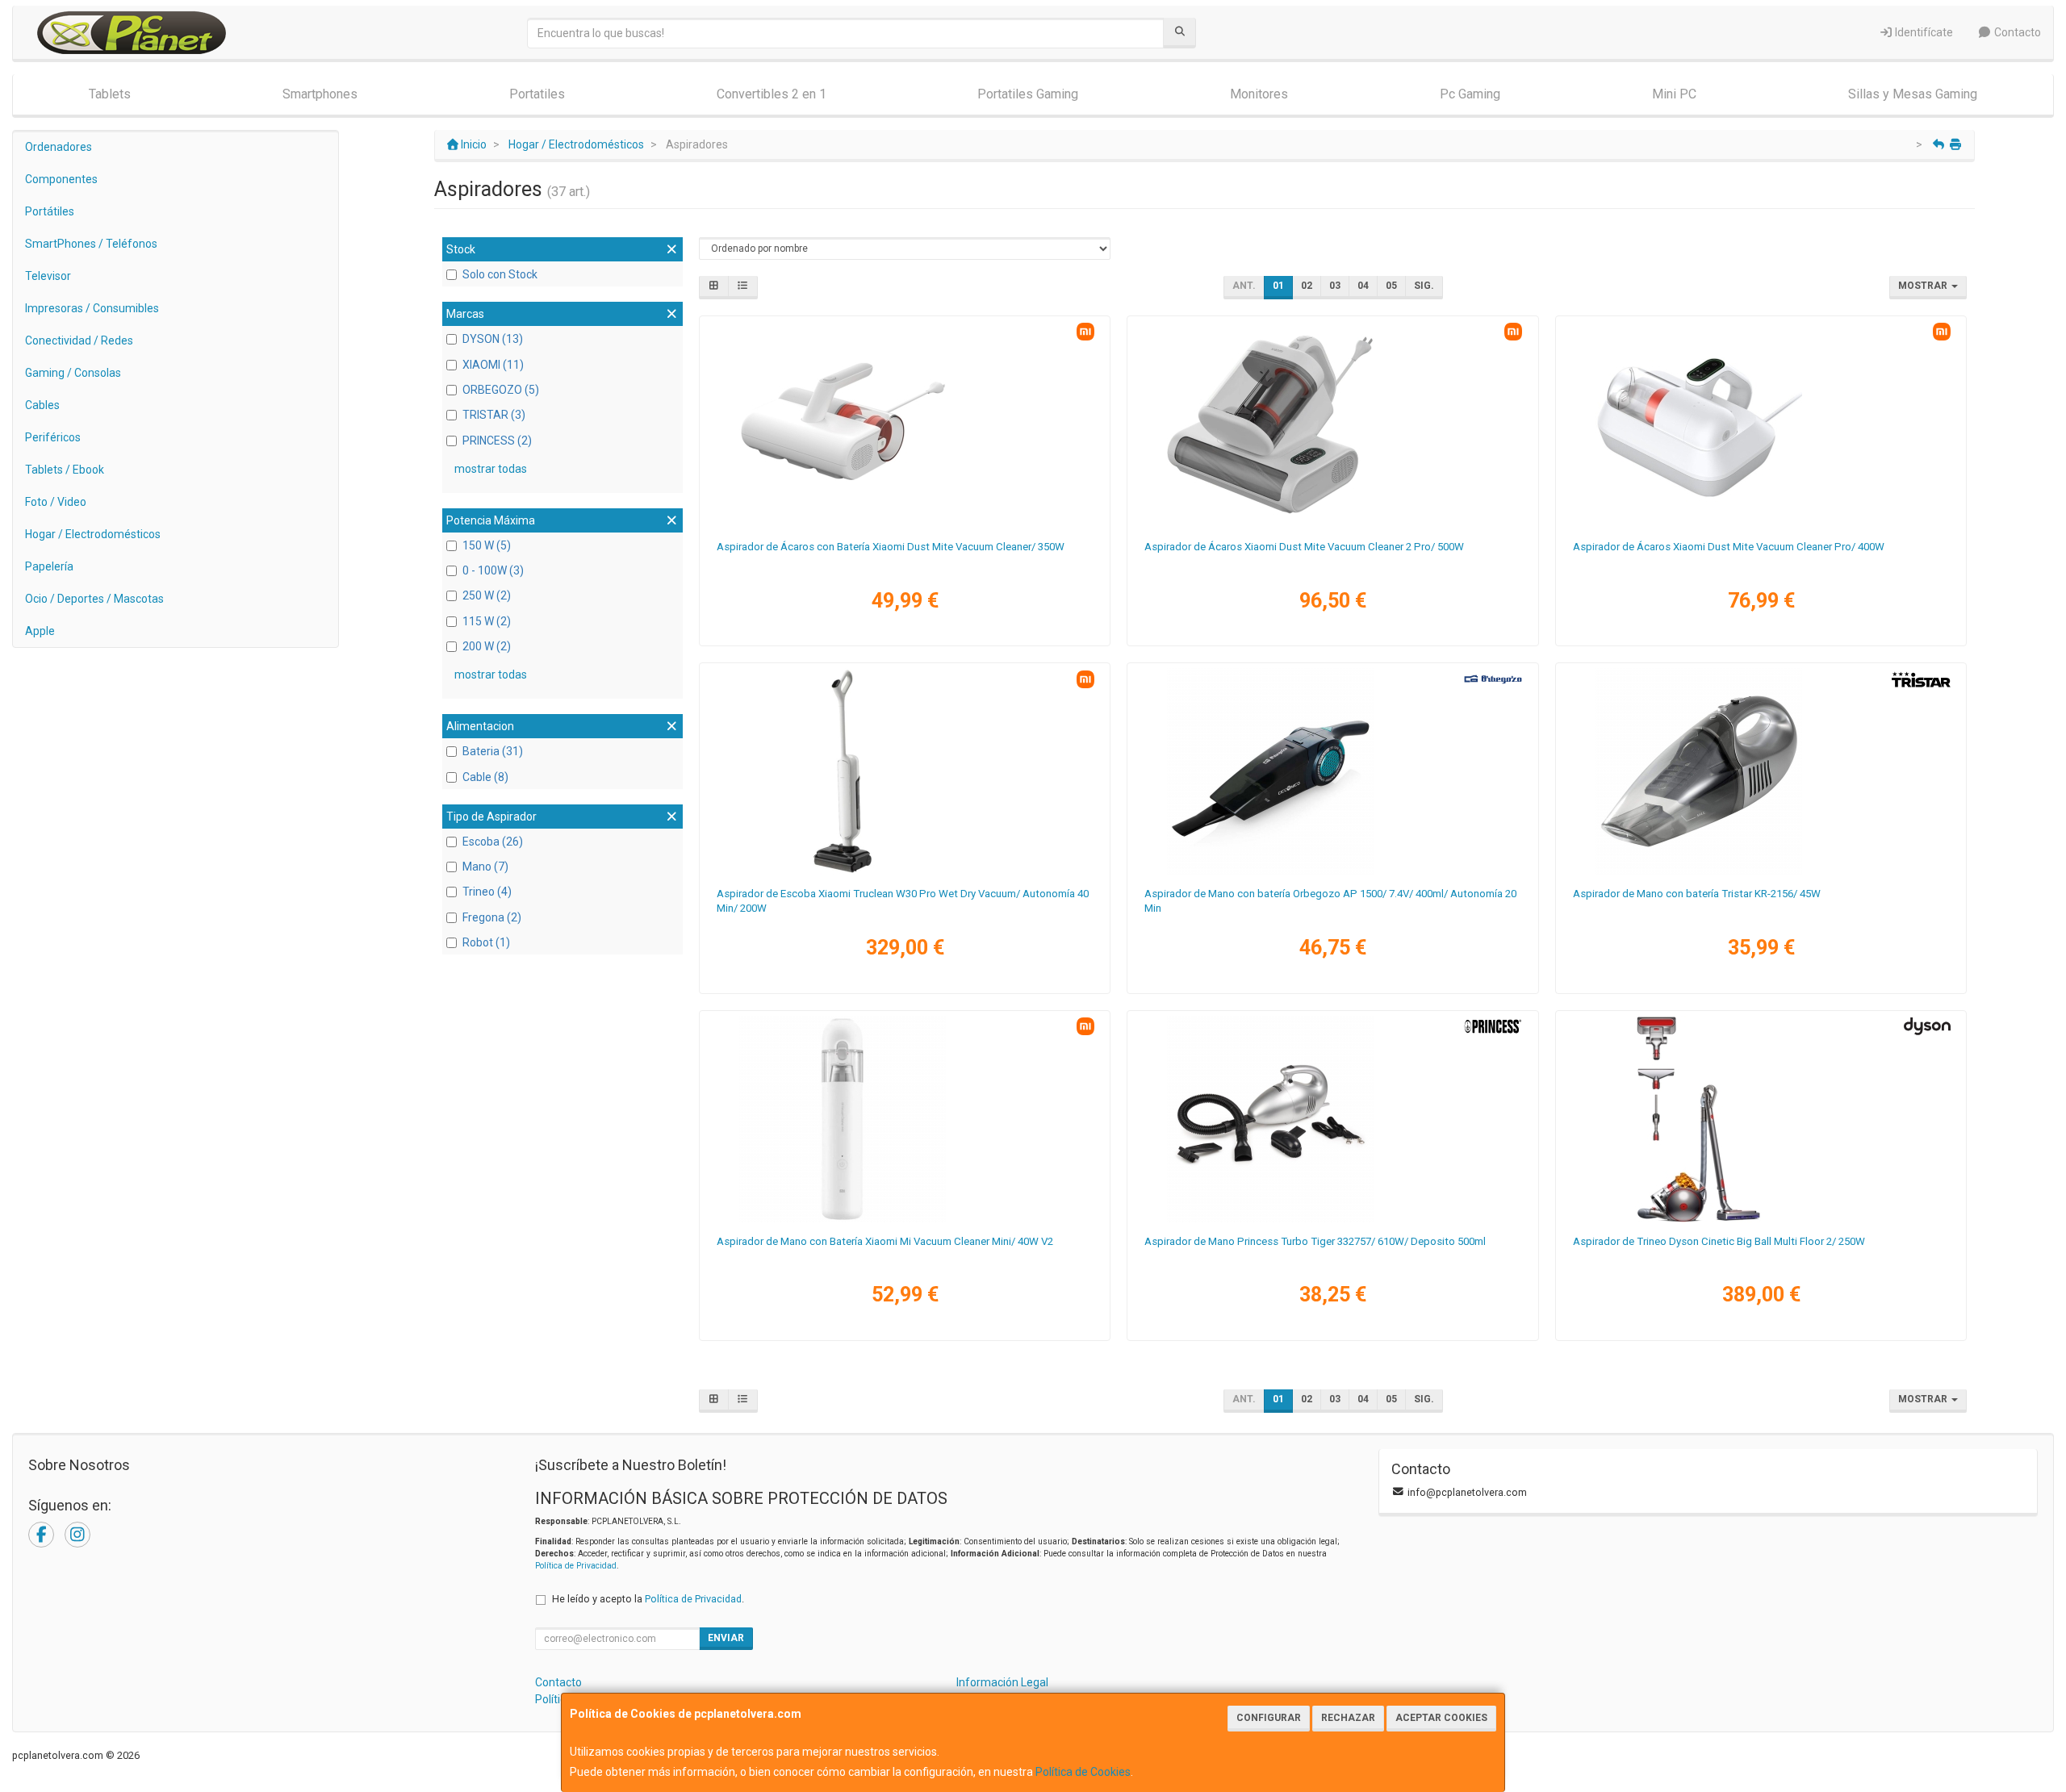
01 (1278, 286)
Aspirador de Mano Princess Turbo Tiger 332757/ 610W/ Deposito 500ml (1315, 1241)
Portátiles (50, 211)
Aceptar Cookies (1441, 1718)
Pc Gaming (1470, 94)
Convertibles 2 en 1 (772, 94)
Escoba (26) (493, 842)
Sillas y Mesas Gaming (1913, 94)
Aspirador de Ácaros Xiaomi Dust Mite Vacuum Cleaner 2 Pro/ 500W (1304, 547)
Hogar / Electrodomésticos (93, 534)
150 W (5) (487, 545)
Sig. (1424, 286)
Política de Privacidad (576, 1566)
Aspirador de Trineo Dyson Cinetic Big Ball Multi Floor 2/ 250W (1719, 1241)
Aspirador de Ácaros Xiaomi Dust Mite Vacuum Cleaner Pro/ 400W (1729, 547)
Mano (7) (485, 867)
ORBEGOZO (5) (501, 390)
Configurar (1269, 1718)
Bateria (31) (493, 751)
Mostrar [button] (1924, 286)
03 (1335, 286)
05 (1391, 286)
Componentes (61, 179)
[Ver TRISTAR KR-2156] (1761, 771)
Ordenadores (59, 147)
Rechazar (1348, 1718)
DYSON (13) (493, 339)
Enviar (726, 1638)
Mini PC (1674, 94)
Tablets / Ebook (65, 470)
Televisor (48, 276)
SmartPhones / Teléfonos (91, 244)
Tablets (110, 94)
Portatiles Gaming (1028, 94)
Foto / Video (56, 502)
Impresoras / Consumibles (92, 308)
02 (1307, 286)
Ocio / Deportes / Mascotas (94, 599)
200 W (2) (487, 646)
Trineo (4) (487, 892)
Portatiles (537, 94)
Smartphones (320, 94)
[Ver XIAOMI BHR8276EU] (905, 424)
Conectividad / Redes (79, 340)
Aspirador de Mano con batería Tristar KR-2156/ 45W (1697, 894)
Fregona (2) (492, 917)
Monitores (1259, 94)
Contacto (2016, 32)
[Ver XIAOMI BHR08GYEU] (905, 771)
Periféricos (53, 437)
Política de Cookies (1083, 1772)
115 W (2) (487, 621)
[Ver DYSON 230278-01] (1761, 1119)
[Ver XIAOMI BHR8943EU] (1761, 424)
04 (1363, 286)
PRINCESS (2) (497, 441)
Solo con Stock (500, 274)
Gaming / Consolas (73, 373)
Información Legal (1002, 1682)
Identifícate (1923, 32)
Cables (42, 405)
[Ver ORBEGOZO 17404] (1332, 771)
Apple (40, 631)
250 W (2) (487, 595)
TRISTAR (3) (494, 415)
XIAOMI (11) (493, 365)
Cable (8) (485, 777)
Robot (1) (486, 942)
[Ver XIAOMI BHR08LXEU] (1332, 424)
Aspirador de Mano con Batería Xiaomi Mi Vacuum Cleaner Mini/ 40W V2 (885, 1241)
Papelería (49, 566)
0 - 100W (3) (493, 570)
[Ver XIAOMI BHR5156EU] (905, 1119)
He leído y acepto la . (648, 1599)
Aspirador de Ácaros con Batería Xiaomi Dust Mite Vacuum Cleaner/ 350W (891, 547)
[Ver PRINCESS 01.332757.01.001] (1332, 1119)
